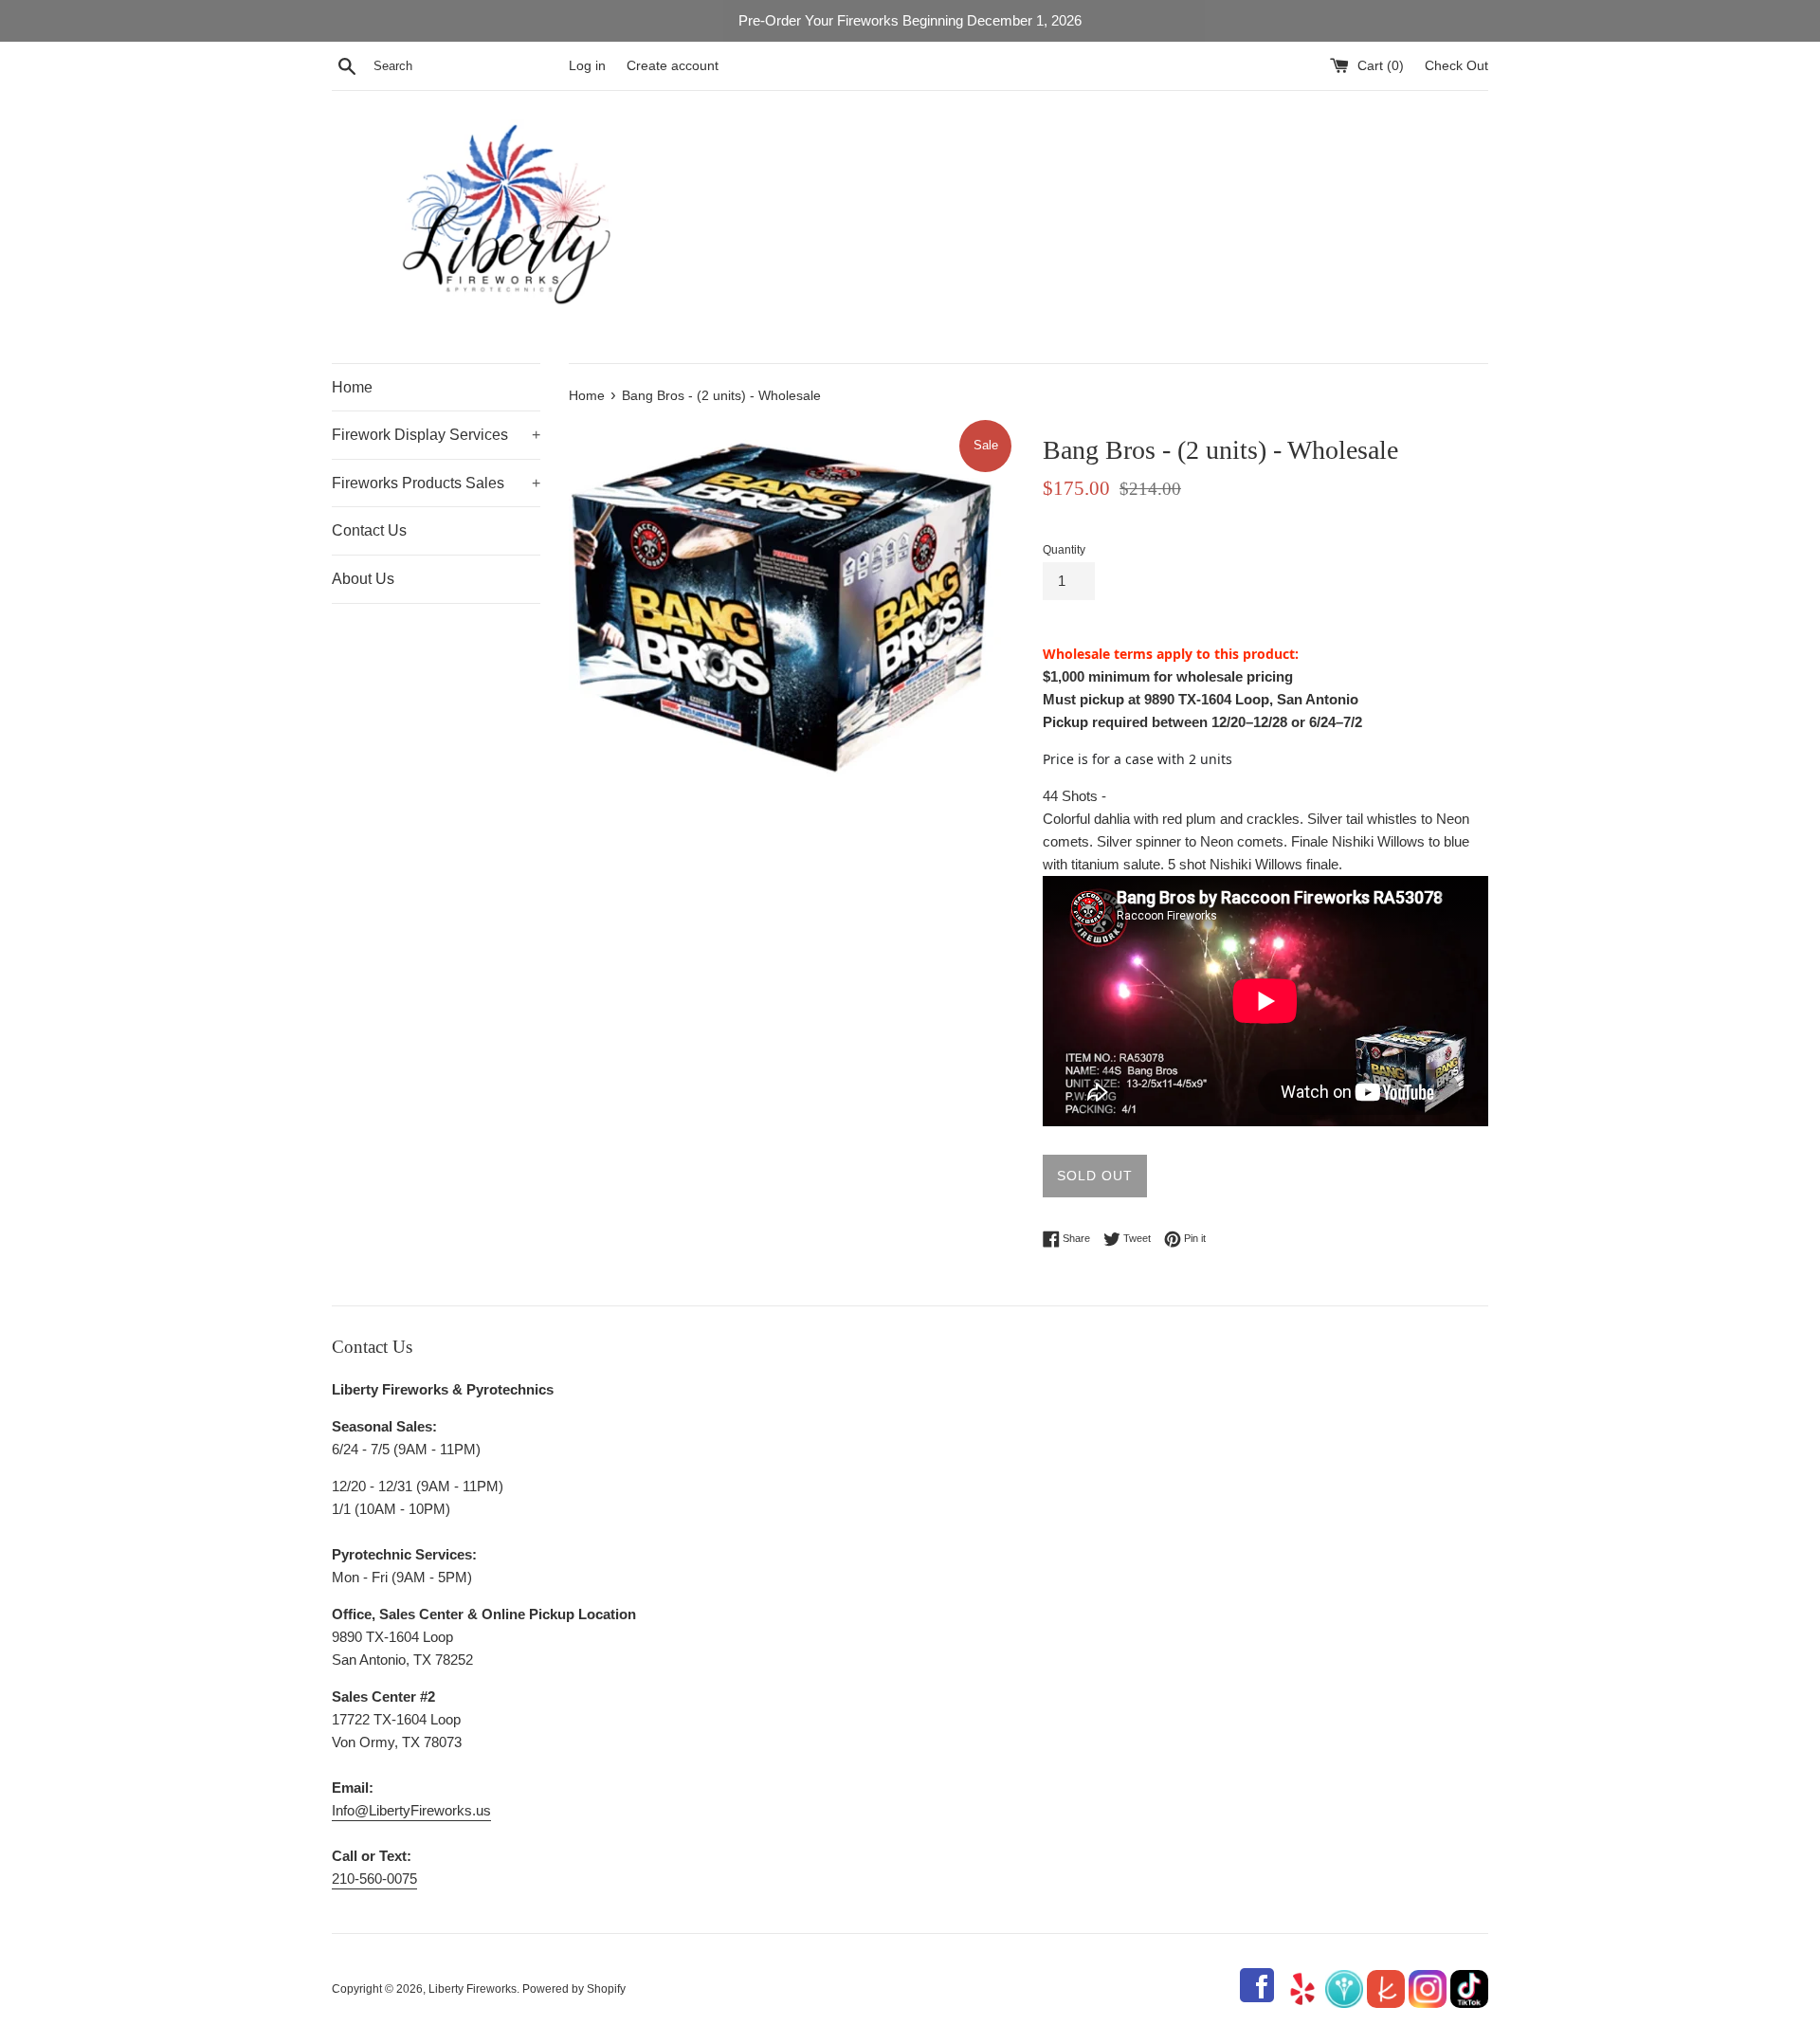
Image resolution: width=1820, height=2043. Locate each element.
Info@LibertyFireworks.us (411, 1810)
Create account (673, 66)
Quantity (1064, 550)
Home (352, 387)
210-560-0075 (374, 1879)
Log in (587, 66)
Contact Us (369, 530)
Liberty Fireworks (473, 1989)
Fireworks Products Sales (436, 483)
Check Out (1456, 66)
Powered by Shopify (574, 1989)
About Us (363, 579)
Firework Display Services (436, 435)
